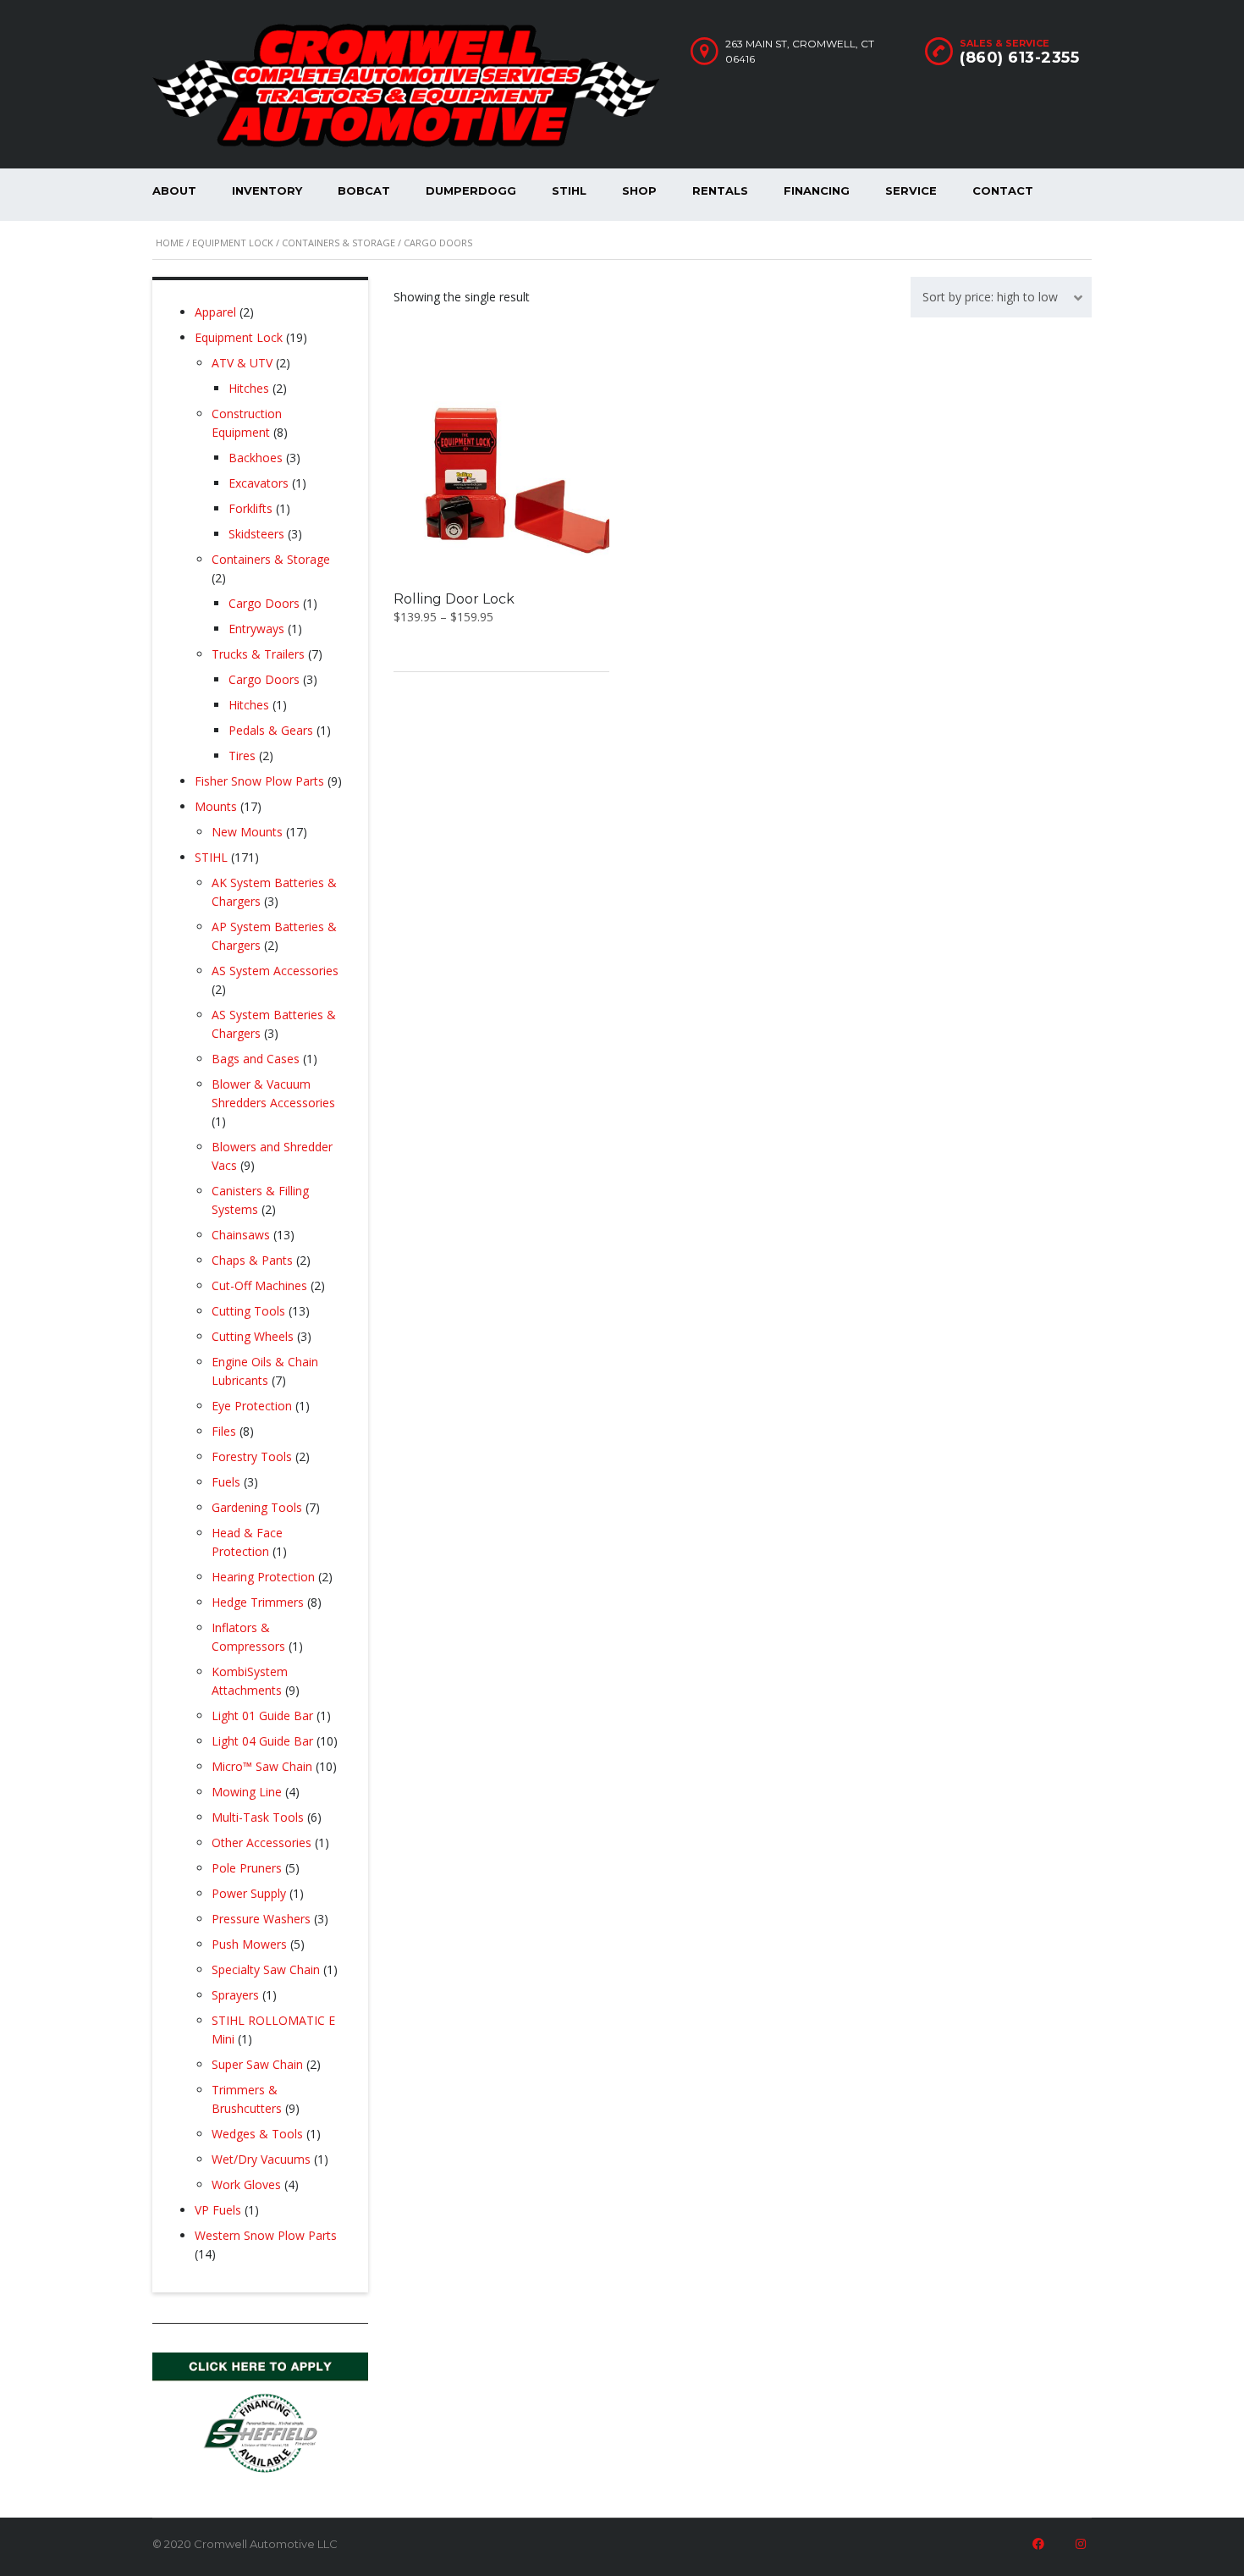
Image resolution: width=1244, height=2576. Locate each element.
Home (170, 243)
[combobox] (1001, 297)
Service (911, 190)
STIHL (569, 190)
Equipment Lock (233, 243)
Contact (1003, 190)
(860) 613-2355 (1019, 58)
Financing (817, 190)
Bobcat (364, 190)
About (174, 190)
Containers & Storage (339, 243)
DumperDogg (471, 190)
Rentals (720, 190)
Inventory (267, 190)
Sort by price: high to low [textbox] (990, 297)
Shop (639, 190)
